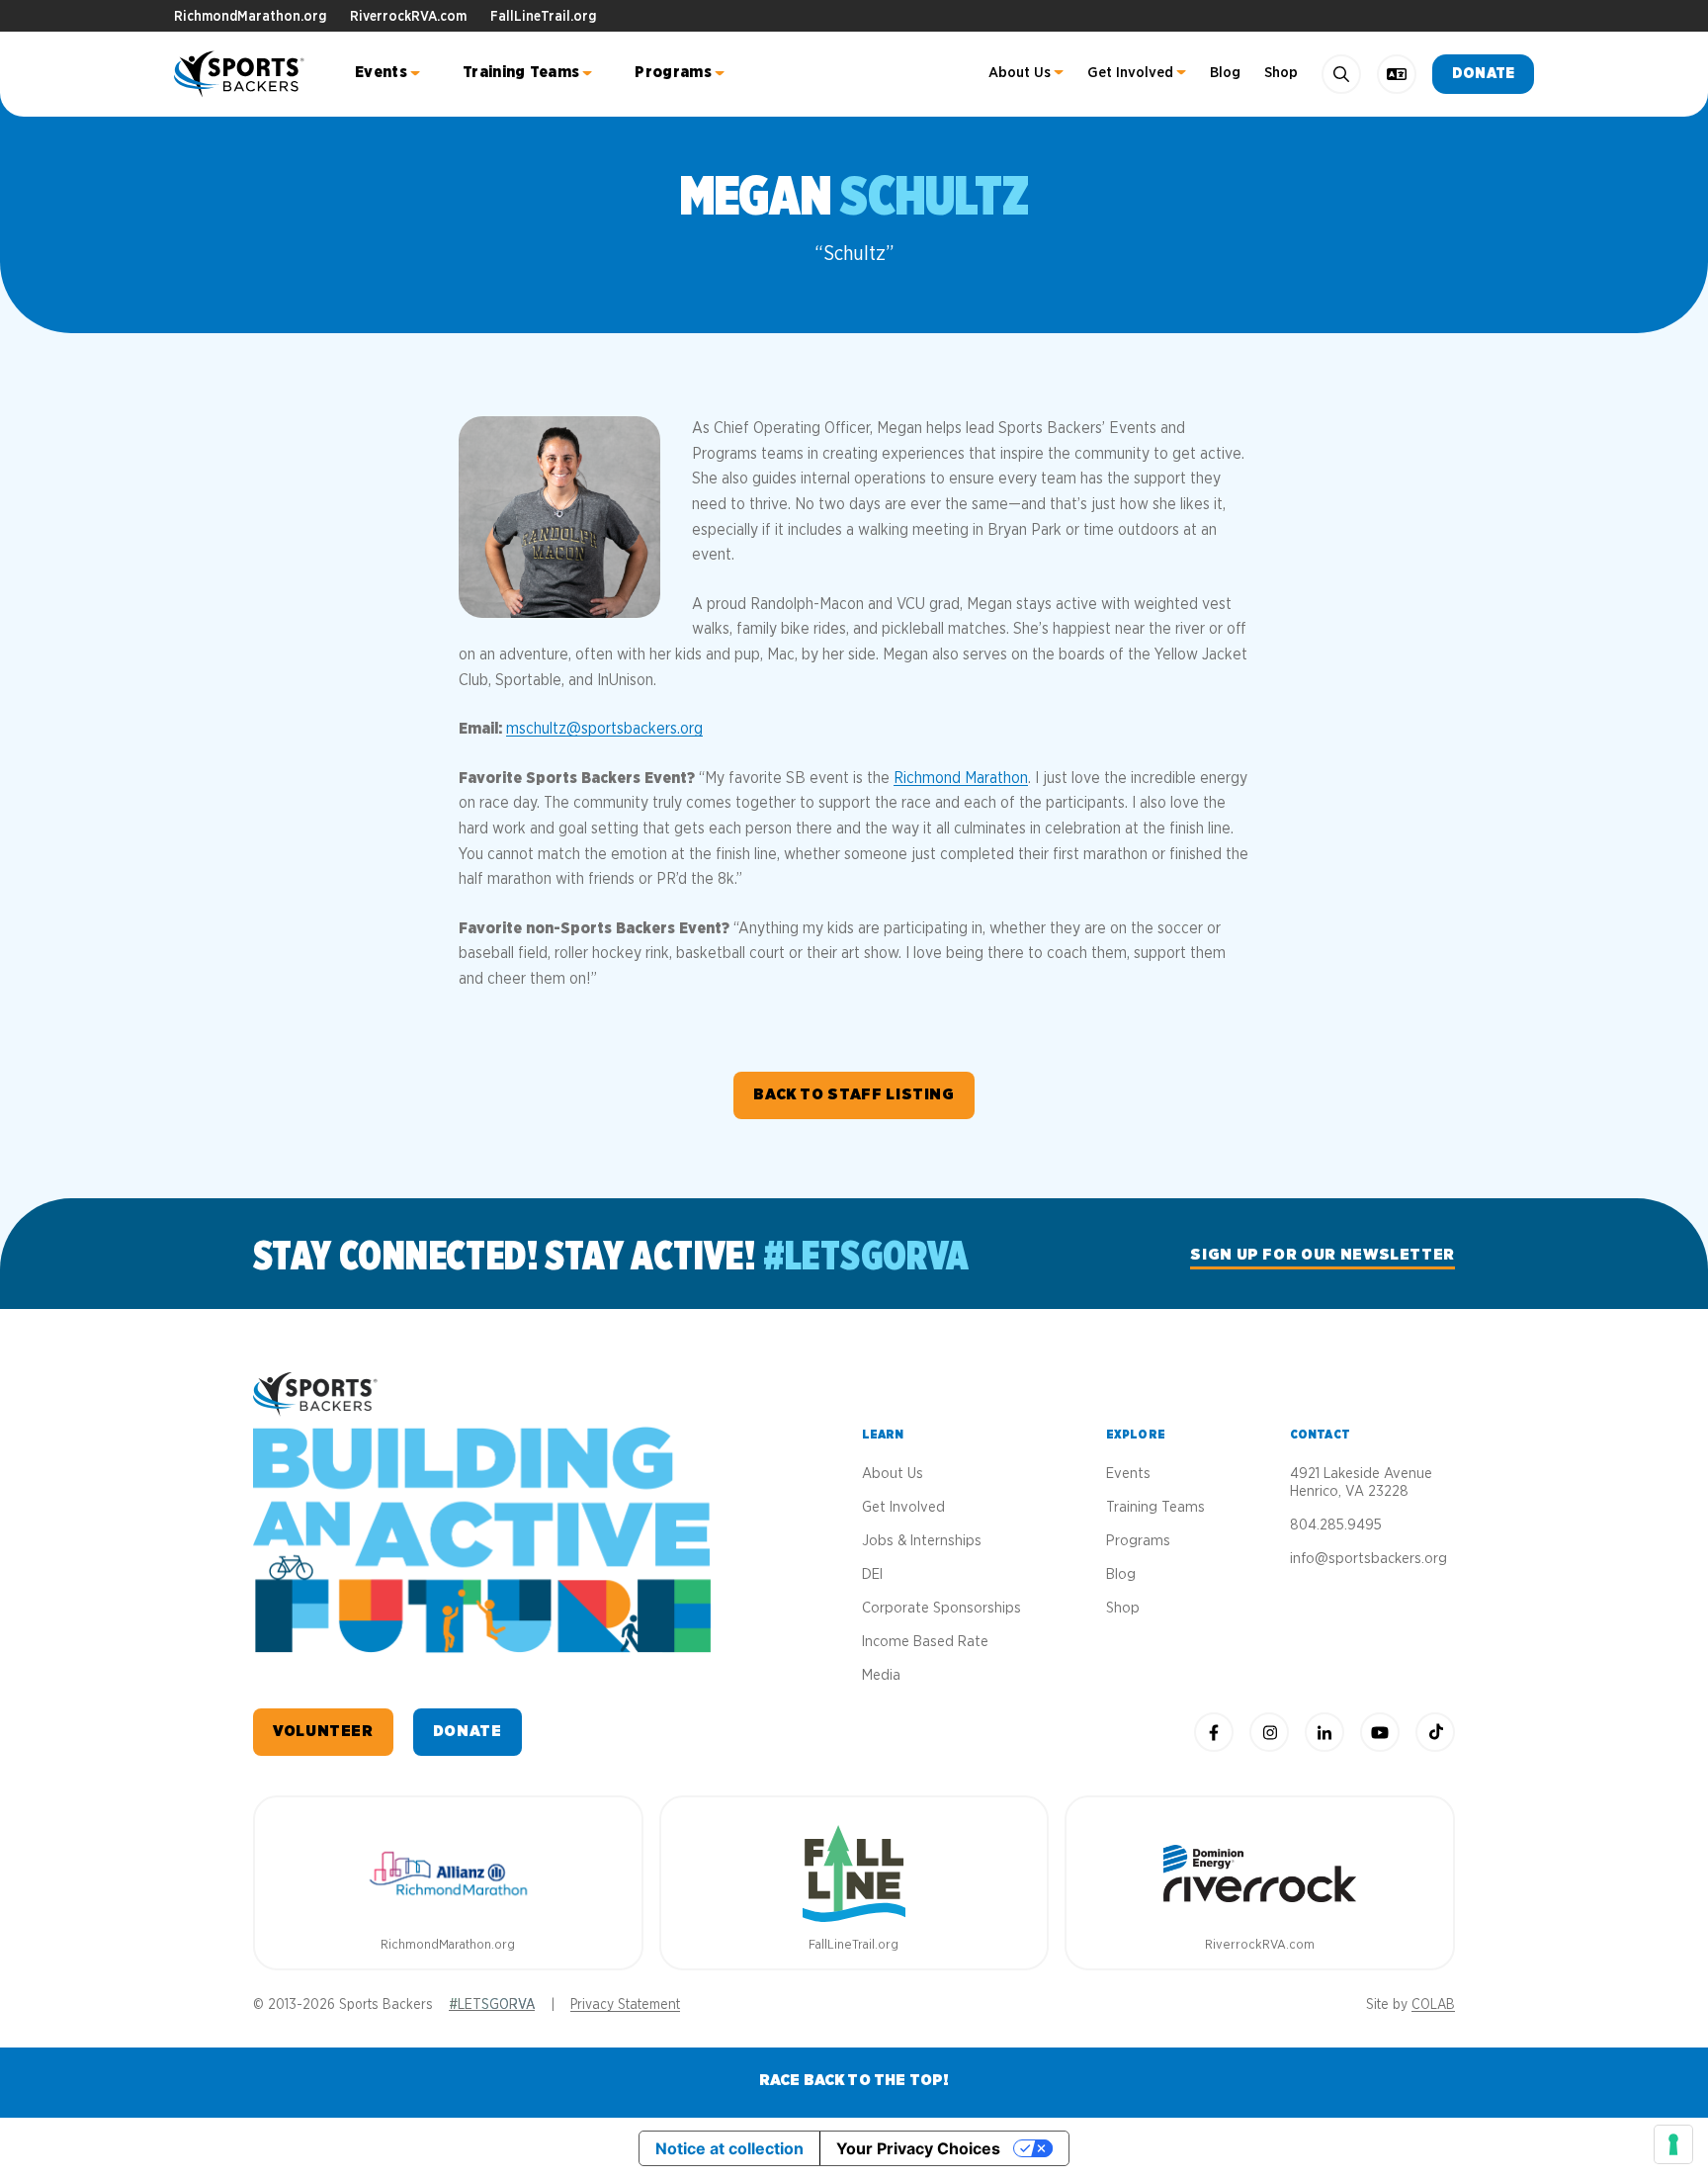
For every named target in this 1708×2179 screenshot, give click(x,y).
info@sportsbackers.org (1368, 1559)
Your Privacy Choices (918, 2148)
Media (881, 1675)
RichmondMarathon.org (250, 17)
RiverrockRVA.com (408, 17)
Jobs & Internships (922, 1541)
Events (381, 72)
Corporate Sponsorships (941, 1608)
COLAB (1433, 2005)
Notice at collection (729, 2148)
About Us (1020, 73)
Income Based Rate (925, 1642)
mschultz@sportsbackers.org (604, 729)
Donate (1483, 74)
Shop (1281, 73)
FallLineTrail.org (543, 17)
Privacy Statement (625, 2005)
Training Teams (521, 72)
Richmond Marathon (961, 778)
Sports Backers (241, 74)
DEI (872, 1574)
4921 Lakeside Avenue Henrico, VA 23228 (1361, 1482)
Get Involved (1130, 73)
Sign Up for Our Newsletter (1323, 1255)
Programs (673, 72)
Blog (1225, 73)
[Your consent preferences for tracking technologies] (1673, 2144)
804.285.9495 (1336, 1525)
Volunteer (323, 1731)
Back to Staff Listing (854, 1094)
